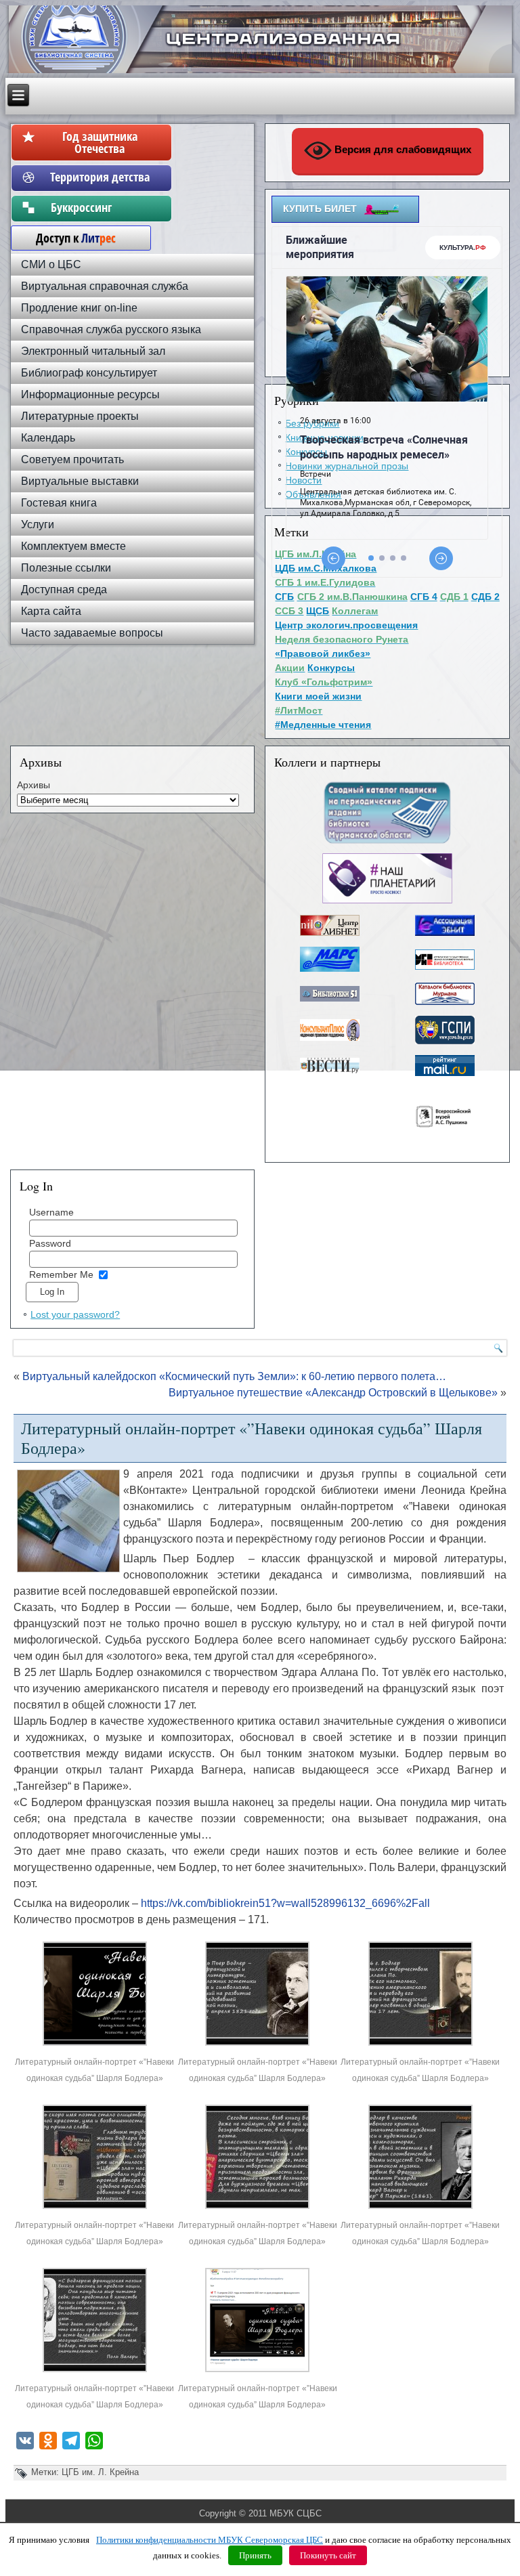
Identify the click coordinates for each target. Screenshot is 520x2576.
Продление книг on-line (79, 308)
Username (51, 1212)
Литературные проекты (80, 416)
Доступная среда (64, 589)
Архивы (34, 785)
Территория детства (100, 177)
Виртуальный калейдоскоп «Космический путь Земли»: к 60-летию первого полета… (234, 1376)
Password (50, 1243)
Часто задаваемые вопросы (92, 633)
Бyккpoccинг (100, 207)
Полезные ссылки (66, 568)
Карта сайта (51, 611)
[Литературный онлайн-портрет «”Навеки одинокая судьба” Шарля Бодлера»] (95, 2045)
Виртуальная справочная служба (105, 286)
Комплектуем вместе (73, 546)
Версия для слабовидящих (402, 149)
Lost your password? (75, 1314)
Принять (255, 2555)
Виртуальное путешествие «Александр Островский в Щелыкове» (333, 1393)
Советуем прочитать (72, 459)
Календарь (48, 438)
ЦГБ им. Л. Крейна (100, 2472)
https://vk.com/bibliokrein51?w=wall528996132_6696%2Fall (285, 1903)
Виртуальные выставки (80, 481)
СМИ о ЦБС (51, 264)
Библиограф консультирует (89, 373)
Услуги (38, 524)
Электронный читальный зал (93, 351)
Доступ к (69, 238)
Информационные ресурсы (90, 394)
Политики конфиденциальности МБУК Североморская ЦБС (210, 2540)
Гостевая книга (59, 503)
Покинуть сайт (328, 2555)
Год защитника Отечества (100, 142)
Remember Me (61, 1274)
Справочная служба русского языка (111, 329)
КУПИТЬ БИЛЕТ (320, 209)
